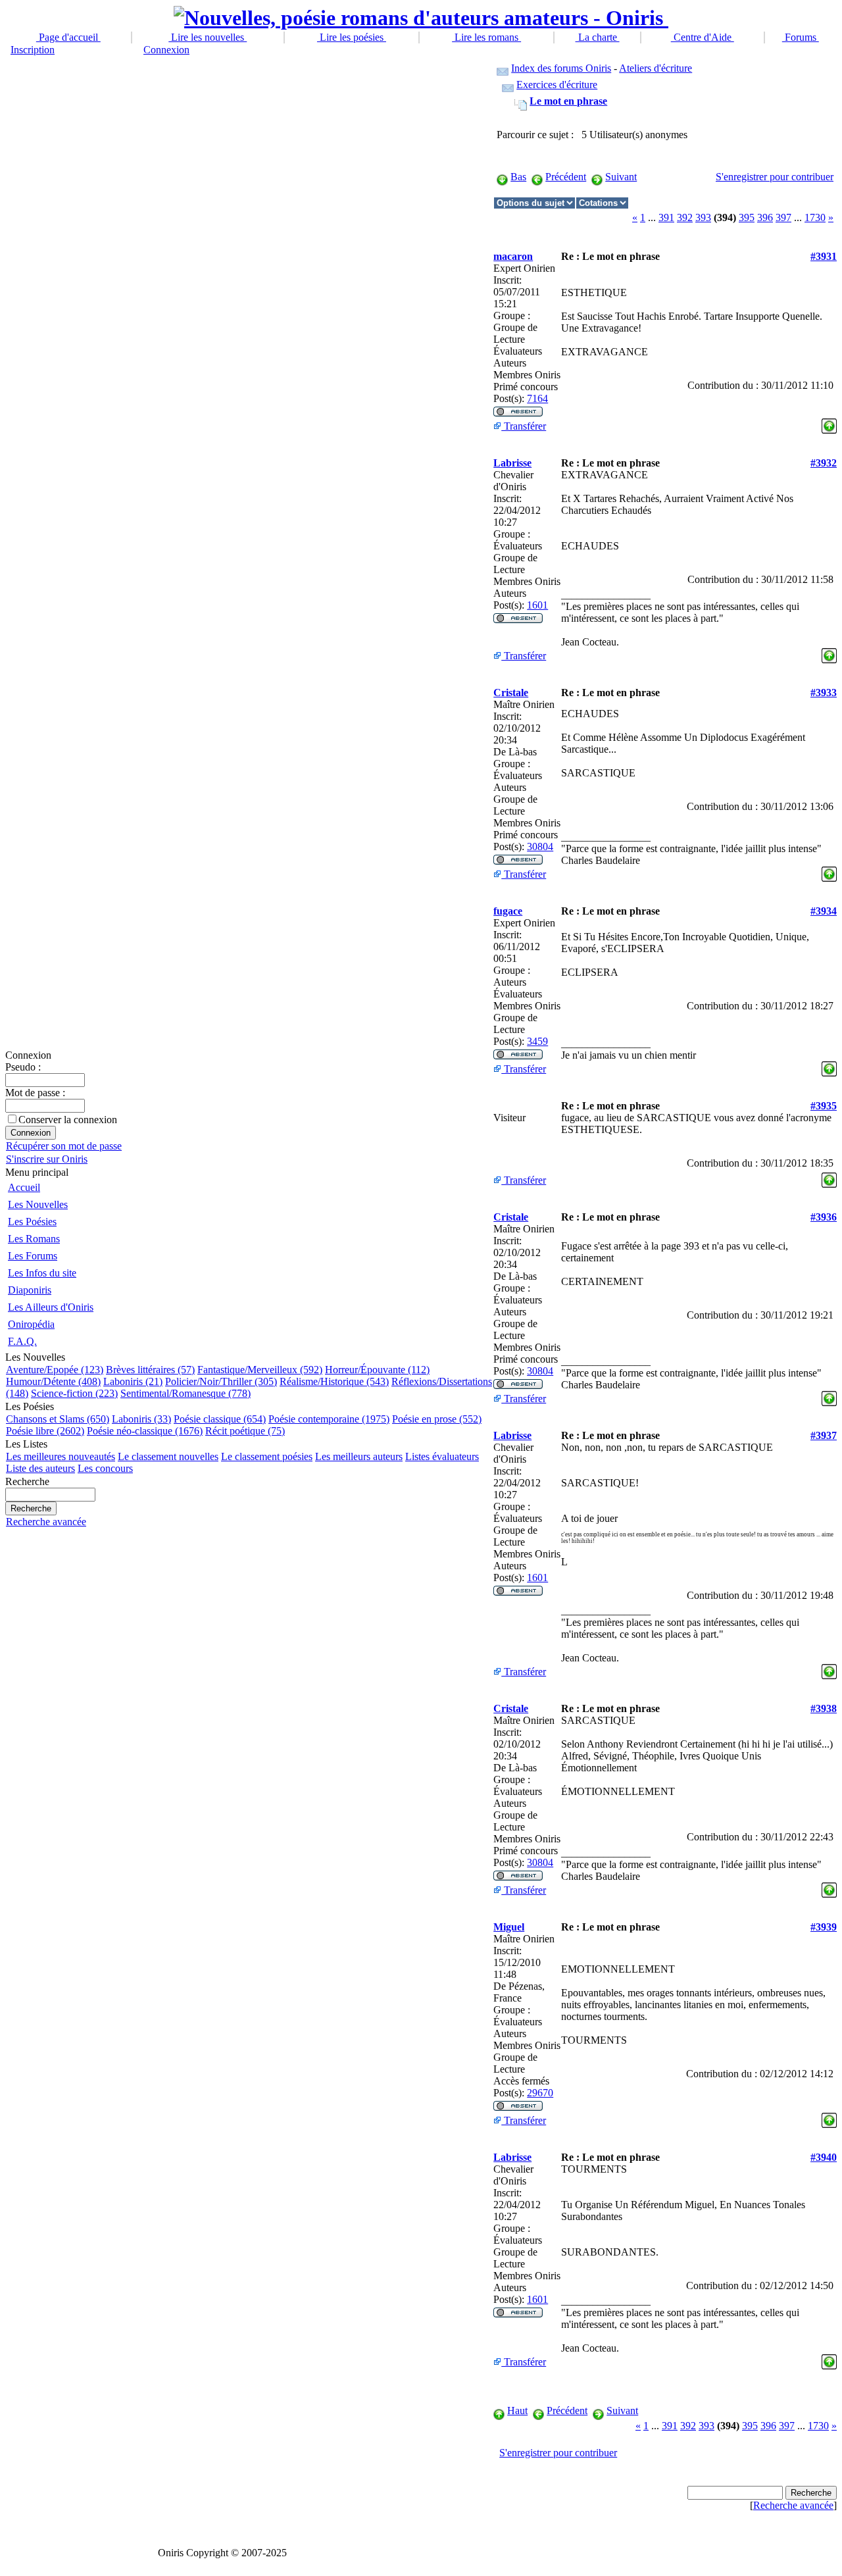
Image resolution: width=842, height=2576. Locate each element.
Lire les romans (486, 37)
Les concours (105, 1468)
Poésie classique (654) (220, 1419)
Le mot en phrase (568, 101)
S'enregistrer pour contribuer (775, 177)
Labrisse (512, 463)
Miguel (509, 1927)
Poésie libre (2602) (45, 1431)
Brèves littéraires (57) (150, 1370)
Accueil (24, 1187)
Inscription (33, 50)
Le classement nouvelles (168, 1456)
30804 (540, 846)
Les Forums (33, 1256)
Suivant (621, 177)
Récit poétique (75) (245, 1431)
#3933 (824, 693)
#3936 (824, 1217)
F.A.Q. (22, 1341)
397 (783, 217)
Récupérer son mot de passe (64, 1146)
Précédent (566, 177)
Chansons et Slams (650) (58, 1419)
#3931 (824, 256)
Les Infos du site (42, 1273)
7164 (537, 398)
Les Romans (34, 1239)
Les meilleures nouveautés (61, 1456)
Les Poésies (32, 1222)
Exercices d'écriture (557, 85)
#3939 (824, 1927)
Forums (801, 37)
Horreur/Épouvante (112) (377, 1370)
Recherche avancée (46, 1522)
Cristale (511, 693)
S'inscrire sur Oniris (47, 1159)
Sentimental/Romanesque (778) (186, 1393)
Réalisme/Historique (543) (334, 1381)
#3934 (824, 911)
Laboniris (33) (141, 1419)
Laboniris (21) (133, 1381)
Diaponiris (30, 1290)
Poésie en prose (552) (437, 1419)
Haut (517, 2411)
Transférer (524, 426)
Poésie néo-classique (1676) (145, 1431)
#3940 (824, 2157)
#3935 (824, 1106)
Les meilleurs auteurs (359, 1456)
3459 (537, 1041)
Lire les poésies (352, 37)
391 (666, 217)
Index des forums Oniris (561, 68)
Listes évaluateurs (442, 1456)
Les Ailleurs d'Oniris (51, 1307)
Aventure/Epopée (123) (55, 1370)
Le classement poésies (267, 1456)
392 (685, 217)
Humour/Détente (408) (53, 1381)
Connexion (166, 50)
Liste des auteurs (40, 1468)
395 (747, 217)
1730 (815, 217)
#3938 (824, 1708)
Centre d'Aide (703, 37)
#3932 (824, 463)
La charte (598, 37)
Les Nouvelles (38, 1204)
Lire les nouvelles (208, 37)
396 (765, 217)
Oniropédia (31, 1324)
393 (703, 217)
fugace (508, 911)
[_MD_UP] (829, 423)
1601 (537, 605)
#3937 (824, 1435)
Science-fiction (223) (74, 1393)
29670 (540, 2093)
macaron (513, 256)
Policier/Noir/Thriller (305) (221, 1381)
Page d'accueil (68, 37)
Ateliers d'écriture (656, 68)
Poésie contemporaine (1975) (329, 1419)
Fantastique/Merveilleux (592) (260, 1370)
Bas (518, 177)
